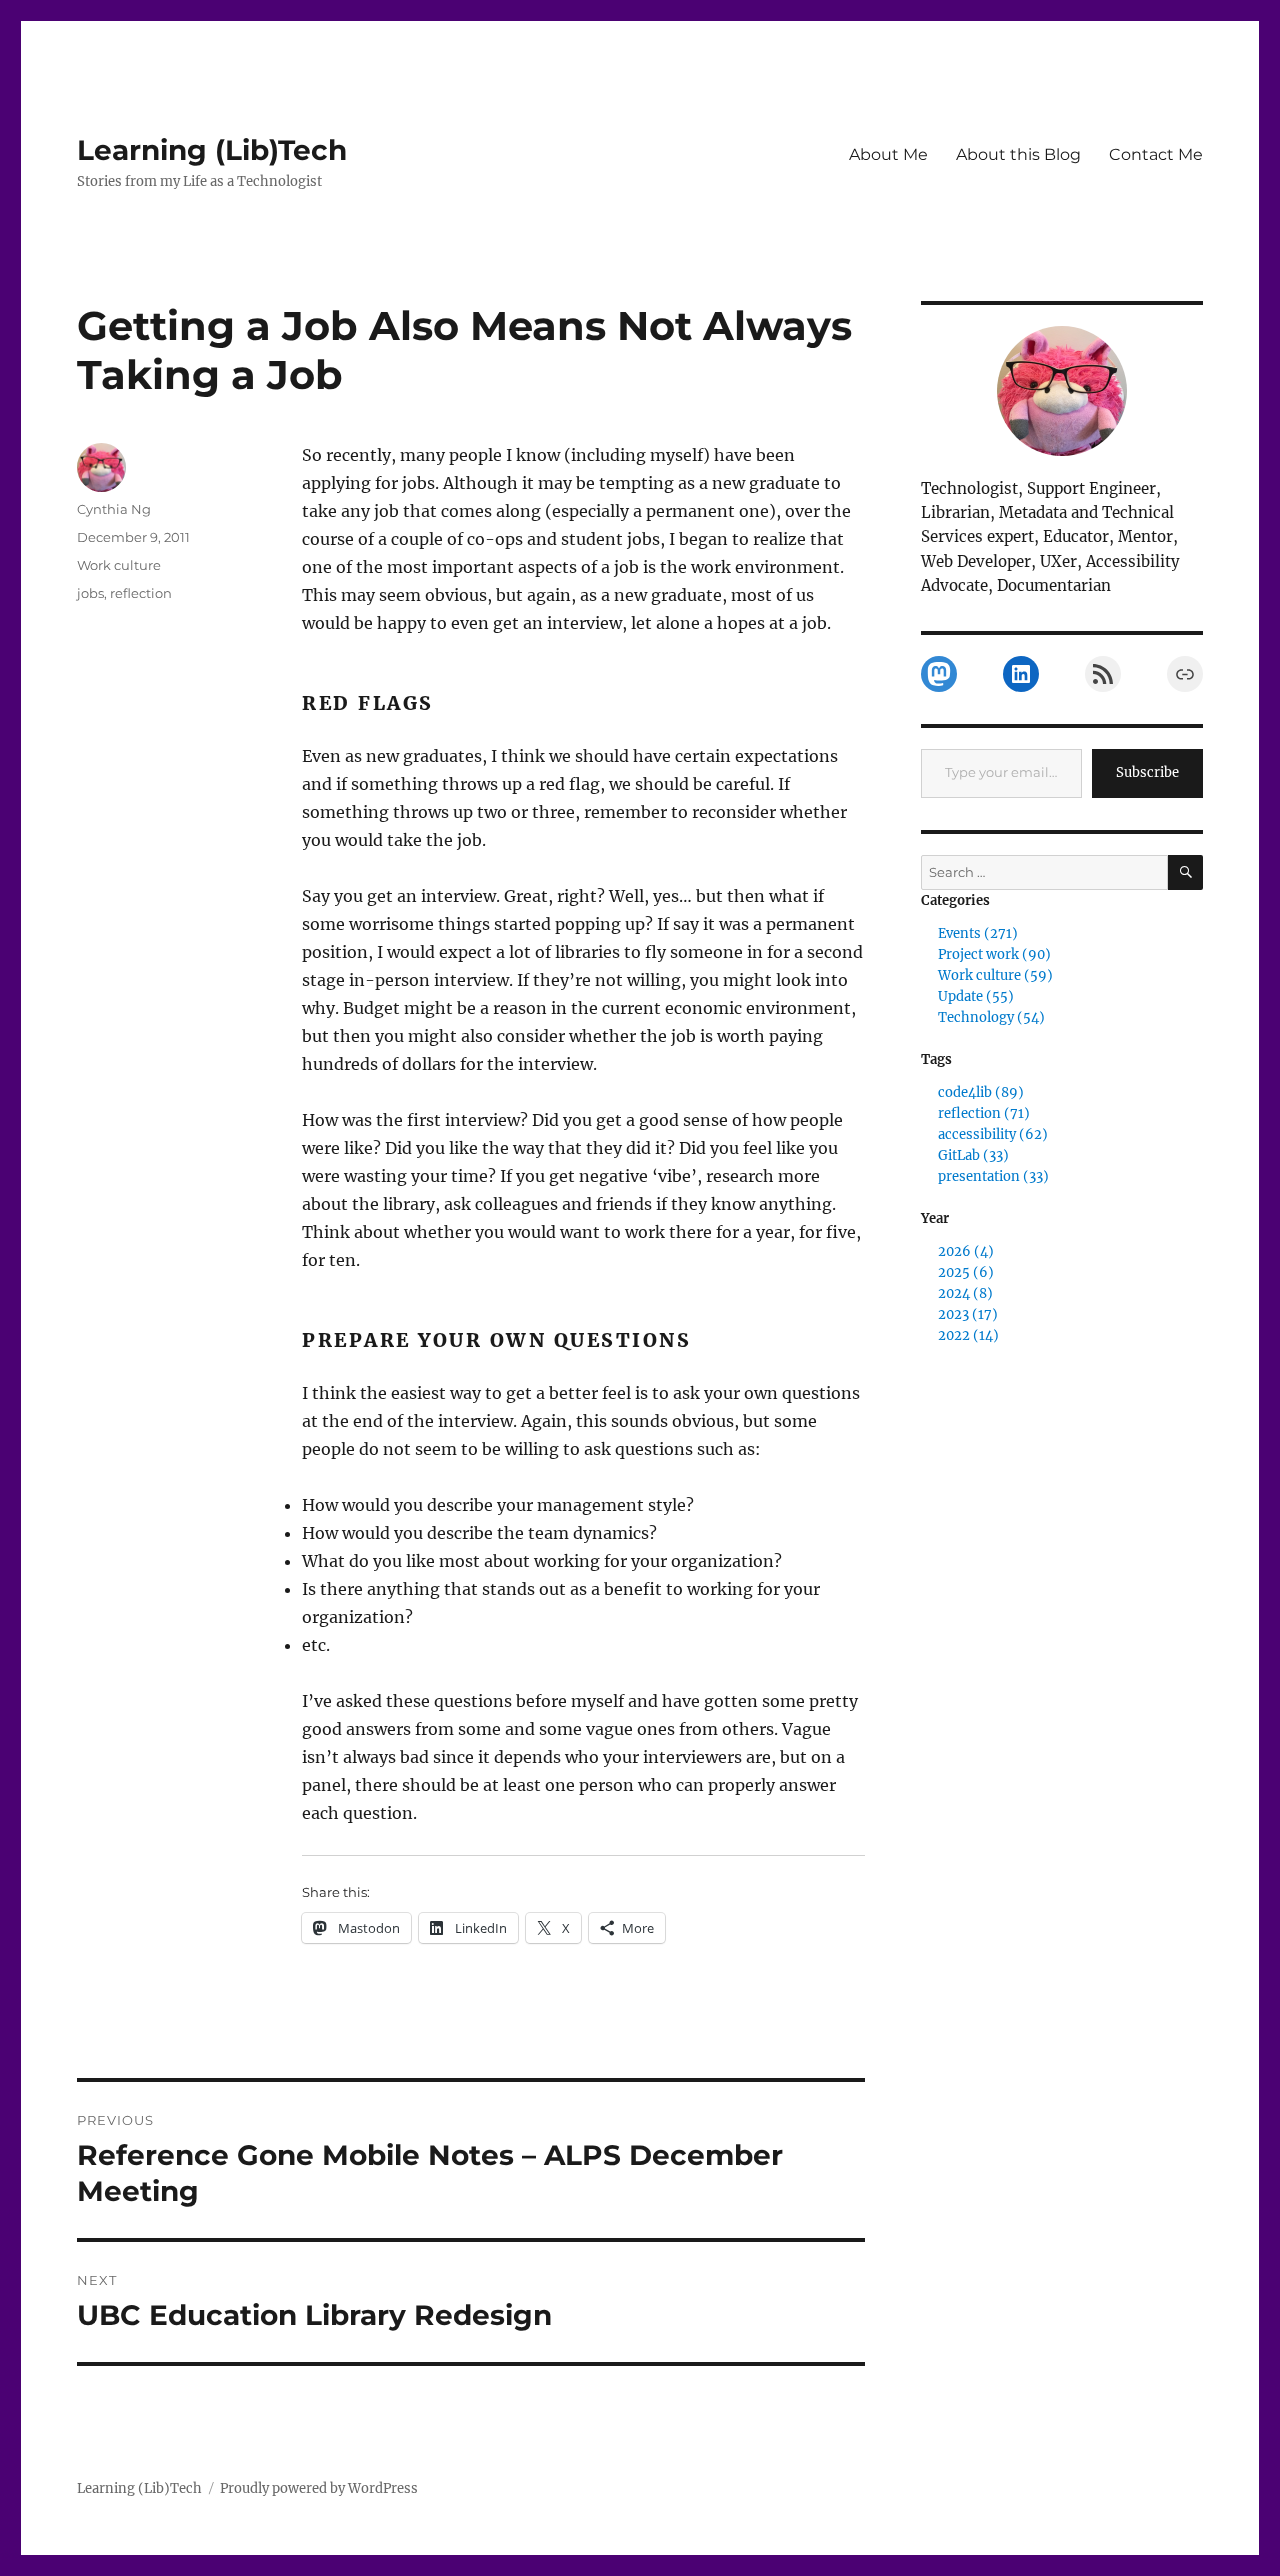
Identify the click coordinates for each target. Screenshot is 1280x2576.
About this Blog (1018, 154)
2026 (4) (966, 1251)
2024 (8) (965, 1293)
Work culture (119, 565)
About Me (888, 154)
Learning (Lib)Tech (212, 150)
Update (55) (976, 996)
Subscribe (1147, 772)
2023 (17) (968, 1314)
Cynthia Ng (114, 509)
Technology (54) (991, 1017)
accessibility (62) (993, 1134)
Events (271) (978, 933)
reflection (141, 593)
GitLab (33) (973, 1155)
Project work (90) (994, 954)
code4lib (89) (981, 1092)
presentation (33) (993, 1176)
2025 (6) (966, 1272)
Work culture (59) (995, 975)
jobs (90, 593)
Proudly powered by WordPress (319, 2488)
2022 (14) (968, 1335)
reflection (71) (984, 1113)
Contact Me (1156, 154)
